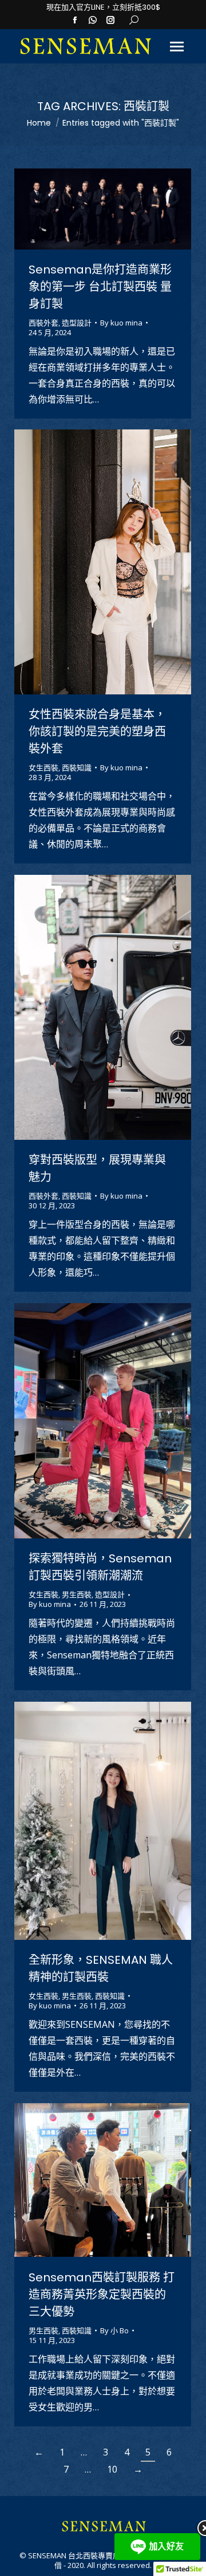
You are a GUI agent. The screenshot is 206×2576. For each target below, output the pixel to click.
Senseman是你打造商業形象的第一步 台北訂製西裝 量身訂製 (100, 287)
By (121, 323)
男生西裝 (77, 1594)
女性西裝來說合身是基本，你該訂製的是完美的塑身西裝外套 (97, 732)
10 (112, 2469)
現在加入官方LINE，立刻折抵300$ (103, 7)
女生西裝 (43, 767)
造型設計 (77, 323)
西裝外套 (43, 323)
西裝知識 (77, 767)
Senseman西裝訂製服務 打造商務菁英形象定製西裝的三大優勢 (102, 2294)
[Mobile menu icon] (177, 47)
